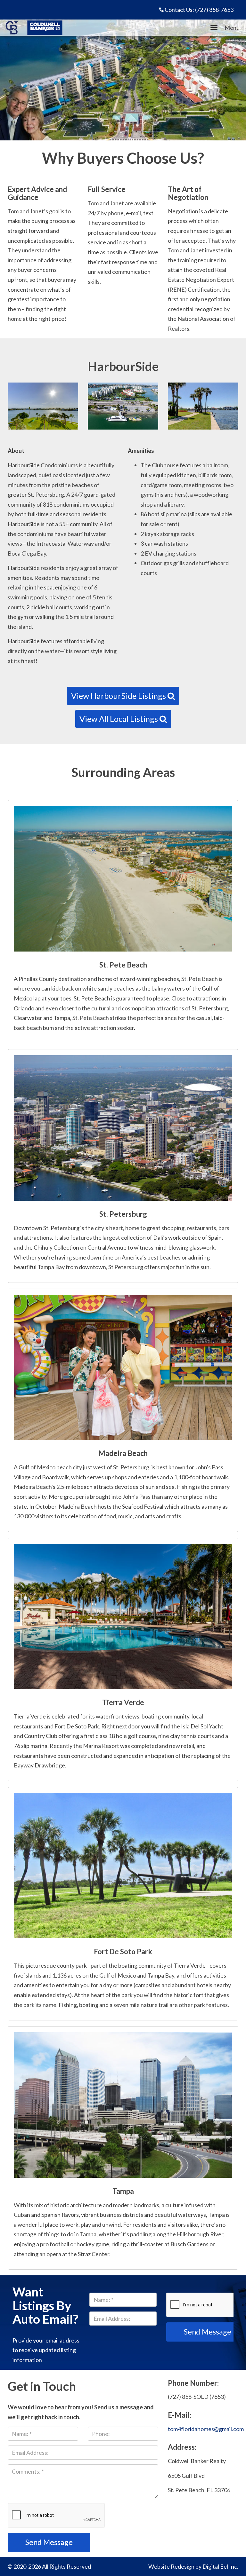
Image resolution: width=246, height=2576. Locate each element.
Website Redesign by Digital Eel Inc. (193, 2566)
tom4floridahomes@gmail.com (206, 2429)
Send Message (49, 2542)
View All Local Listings (119, 719)
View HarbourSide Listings (119, 696)
